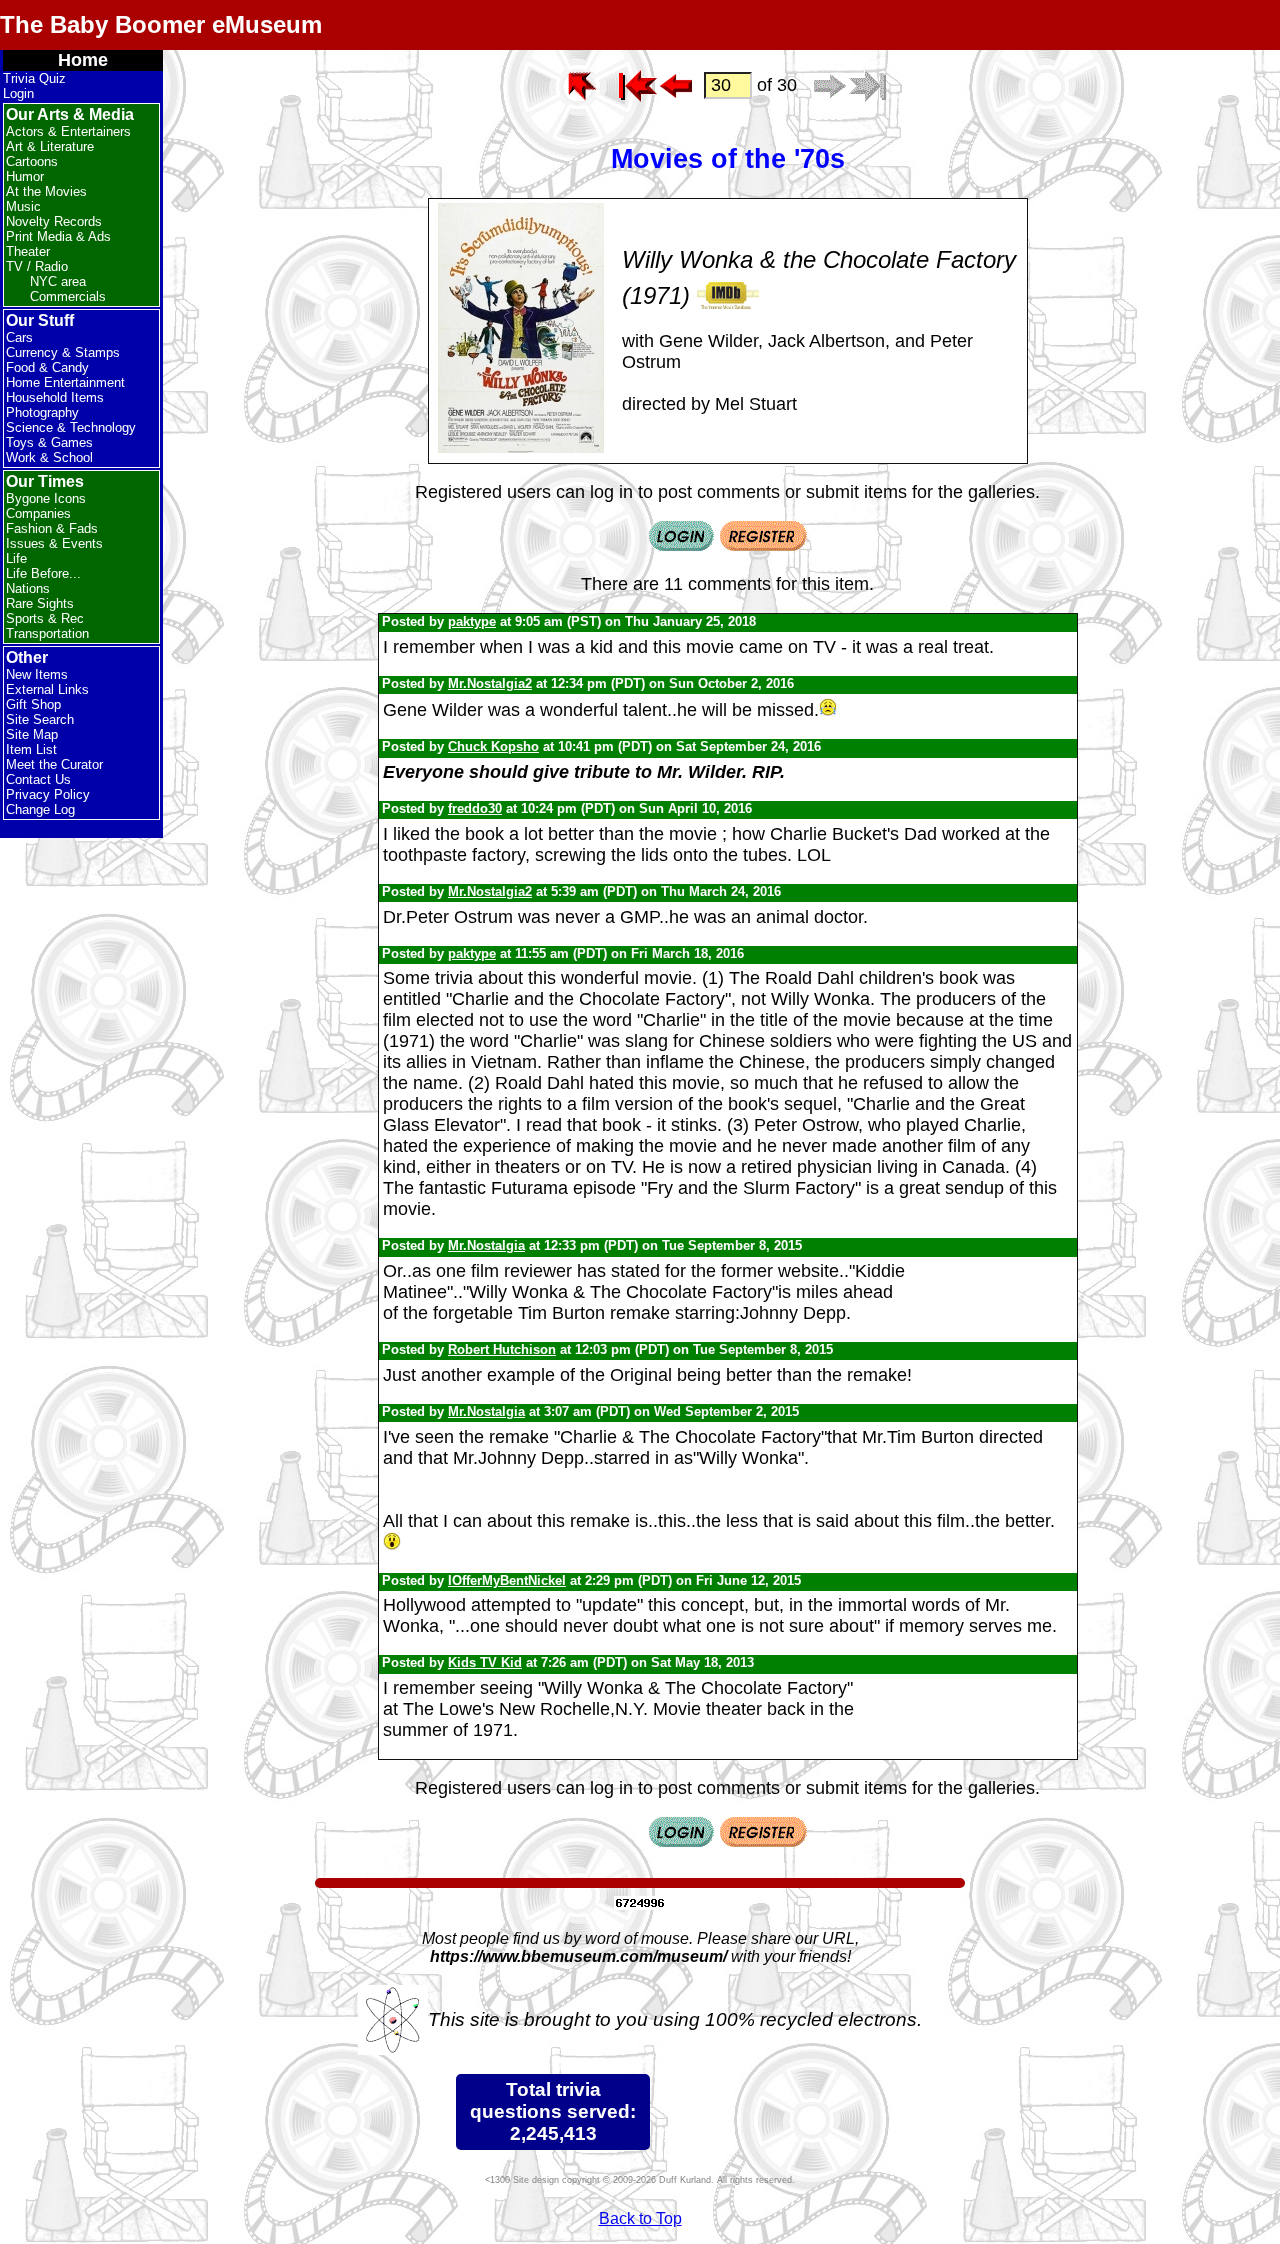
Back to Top (640, 2218)
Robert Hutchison (502, 1349)
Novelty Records (54, 221)
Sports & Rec (45, 618)
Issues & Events (54, 543)
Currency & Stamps (63, 352)
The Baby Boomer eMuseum (161, 24)
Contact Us (38, 779)
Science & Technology (71, 427)
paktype (472, 621)
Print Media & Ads (58, 236)
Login (18, 93)
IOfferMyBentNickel (507, 1580)
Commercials (68, 296)
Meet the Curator (54, 764)
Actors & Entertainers (68, 131)
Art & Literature (50, 146)
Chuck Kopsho (493, 746)
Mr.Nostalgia (486, 1245)
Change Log (40, 809)
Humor (25, 176)
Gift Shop (33, 704)
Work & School (49, 457)
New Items (37, 674)
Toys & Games (49, 442)
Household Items (55, 397)
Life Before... (43, 573)
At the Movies (46, 191)
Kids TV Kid (485, 1662)
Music (23, 206)
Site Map (32, 734)
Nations (28, 588)
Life (16, 558)
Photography (42, 412)
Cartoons (32, 161)
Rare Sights (40, 603)
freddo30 (475, 808)
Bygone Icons (46, 498)
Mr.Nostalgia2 (490, 683)
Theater (28, 251)
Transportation (47, 633)
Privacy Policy (48, 794)
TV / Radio (37, 266)
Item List (31, 749)
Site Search (40, 719)
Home (83, 60)
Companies (38, 513)
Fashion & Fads (52, 528)
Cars (19, 337)
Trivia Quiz (34, 78)
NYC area (58, 281)
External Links (47, 689)
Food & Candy (47, 367)
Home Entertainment (65, 382)
